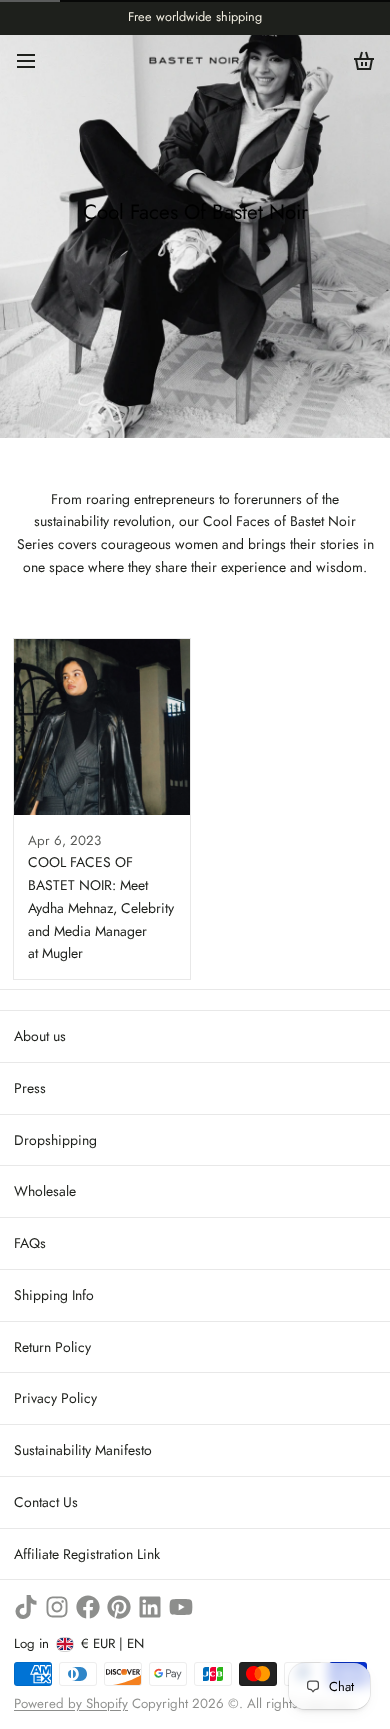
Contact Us (46, 1502)
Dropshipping (55, 1140)
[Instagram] (57, 1607)
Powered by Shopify (71, 1703)
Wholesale (45, 1191)
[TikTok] (26, 1607)
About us (40, 1036)
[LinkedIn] (150, 1607)
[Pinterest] (119, 1607)
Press (30, 1088)
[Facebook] (88, 1607)
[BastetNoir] (194, 60)
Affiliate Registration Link (87, 1554)
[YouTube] (181, 1607)
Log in (31, 1643)
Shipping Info (54, 1295)
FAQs (30, 1243)
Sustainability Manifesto (83, 1450)
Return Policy (52, 1347)
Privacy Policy (55, 1398)
